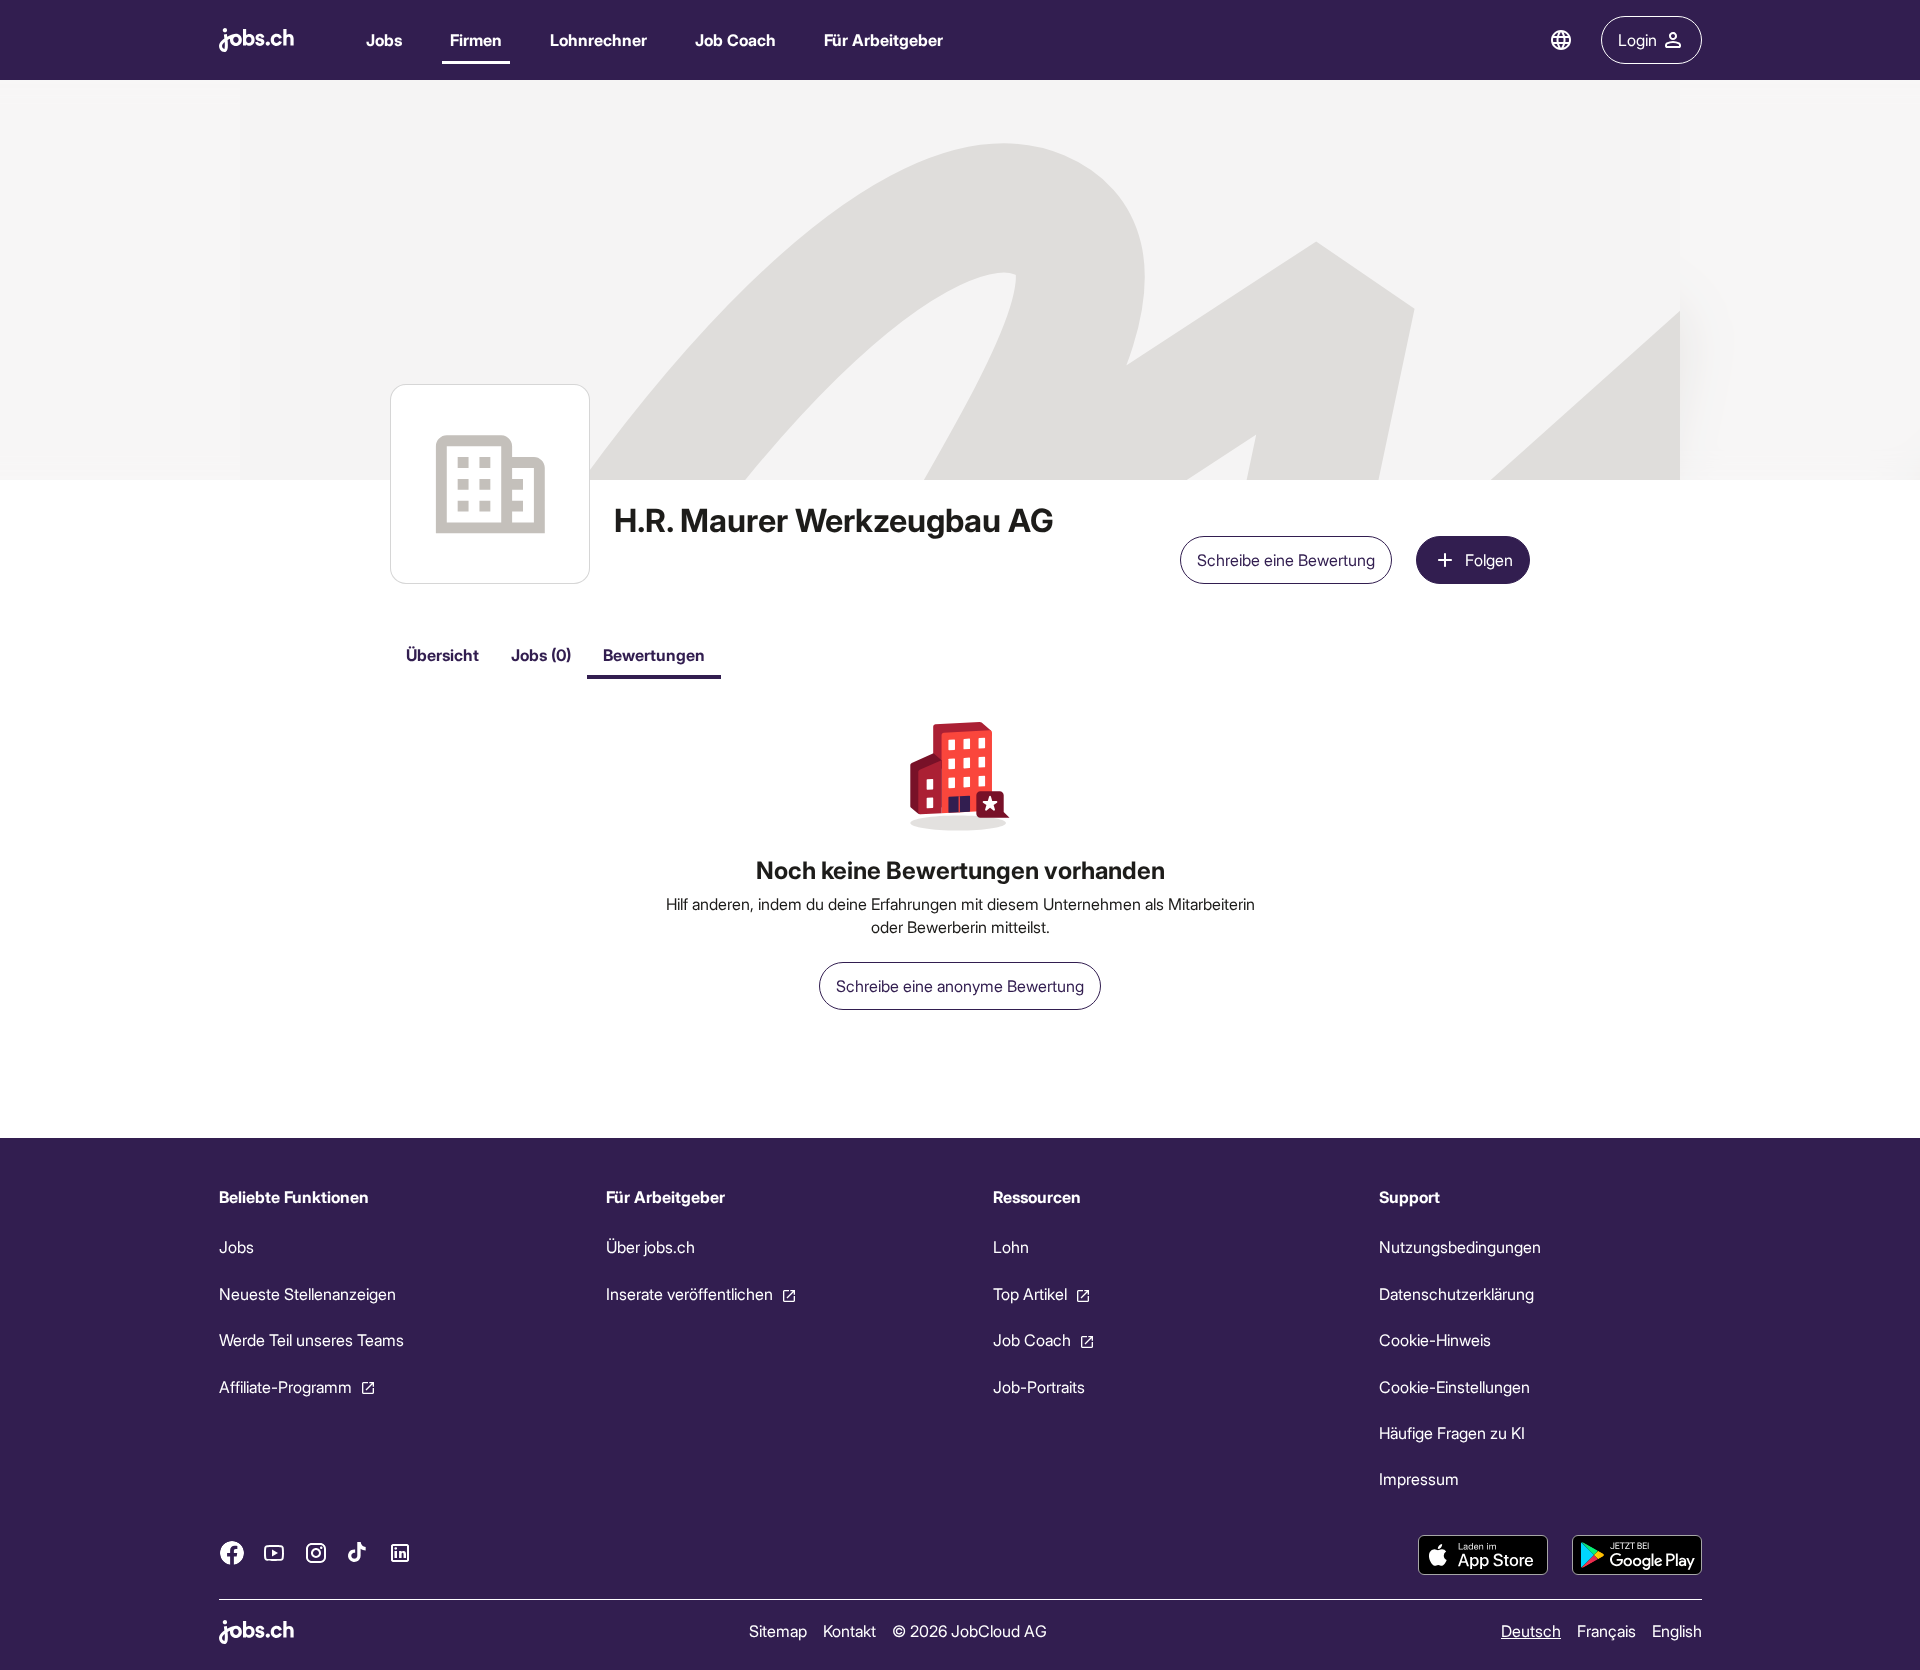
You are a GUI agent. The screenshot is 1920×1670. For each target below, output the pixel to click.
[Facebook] (232, 1553)
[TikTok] (358, 1553)
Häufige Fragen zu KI (1452, 1432)
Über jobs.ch (649, 1246)
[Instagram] (316, 1553)
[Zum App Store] (1483, 1555)
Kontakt (848, 1630)
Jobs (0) (541, 654)
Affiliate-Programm (285, 1386)
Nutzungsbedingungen (1460, 1246)
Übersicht (442, 654)
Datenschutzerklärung (1456, 1293)
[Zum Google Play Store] (1637, 1555)
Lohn (1010, 1246)
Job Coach (735, 39)
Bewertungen (654, 654)
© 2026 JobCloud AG (968, 1630)
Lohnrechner (598, 39)
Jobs (384, 39)
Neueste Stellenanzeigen (307, 1293)
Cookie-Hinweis (1435, 1339)
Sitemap (777, 1630)
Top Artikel (1029, 1293)
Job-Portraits (1038, 1386)
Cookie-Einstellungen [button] (1454, 1386)
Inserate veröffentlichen (688, 1293)
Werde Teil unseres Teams (311, 1339)
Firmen (476, 39)
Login (1637, 39)
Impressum (1419, 1478)
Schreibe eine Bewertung (1286, 559)
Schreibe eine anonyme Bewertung (960, 985)
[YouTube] (274, 1553)
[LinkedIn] (400, 1553)
